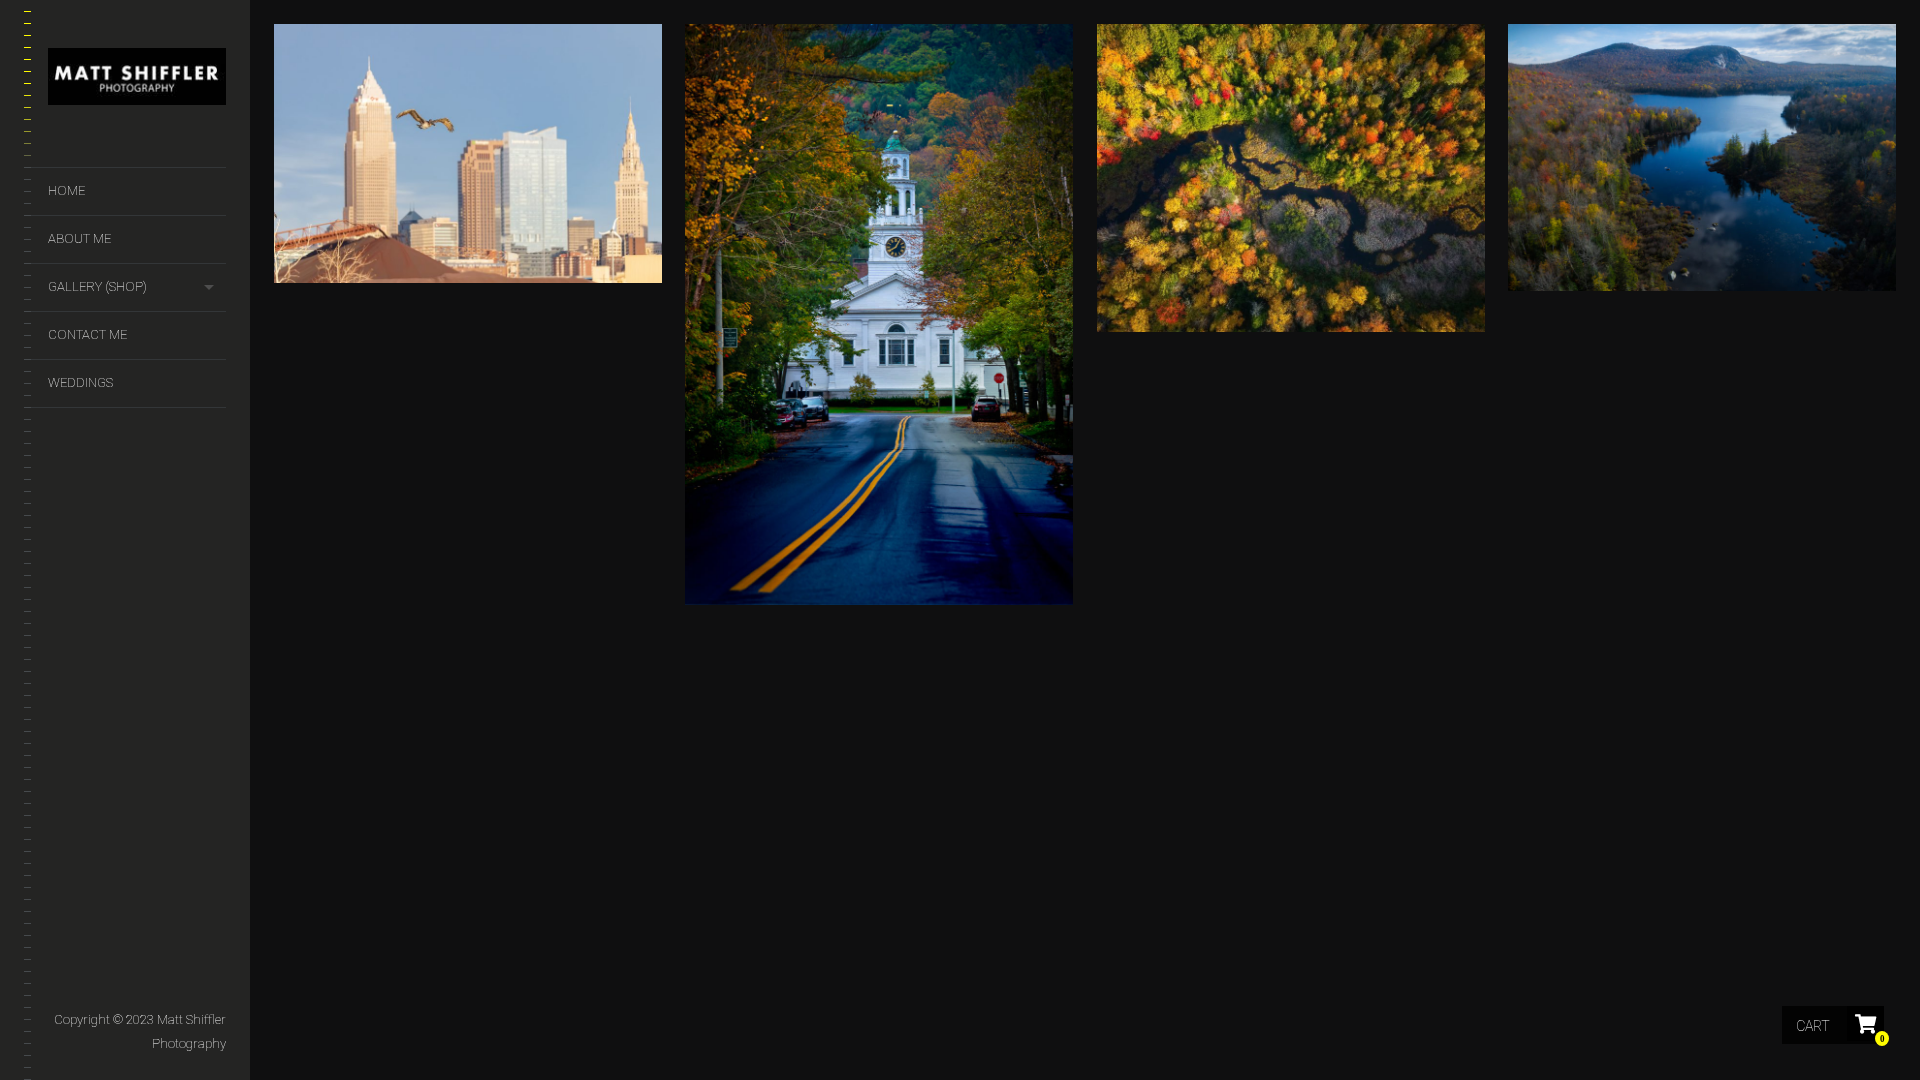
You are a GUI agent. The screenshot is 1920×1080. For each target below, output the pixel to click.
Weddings (80, 382)
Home (66, 190)
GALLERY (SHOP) (97, 286)
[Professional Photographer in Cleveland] (137, 80)
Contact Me (87, 334)
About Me (79, 238)
